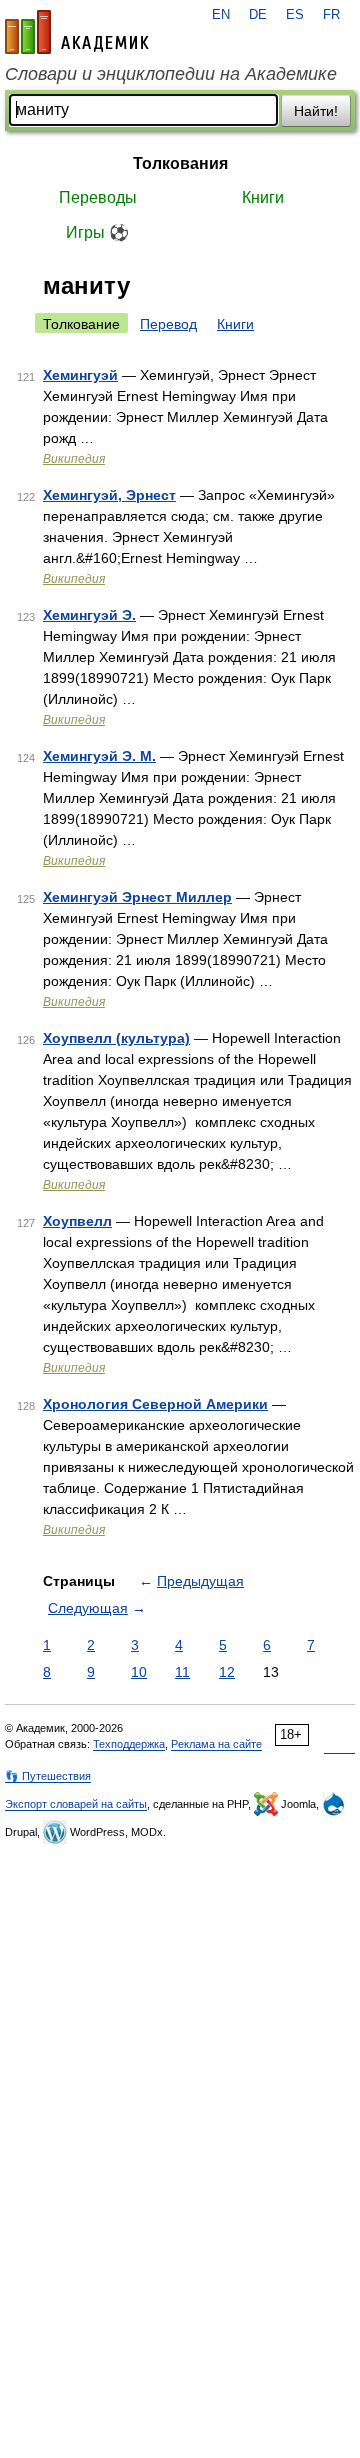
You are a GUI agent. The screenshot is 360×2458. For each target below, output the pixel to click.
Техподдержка (129, 1744)
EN (221, 15)
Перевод (168, 324)
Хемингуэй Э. (89, 615)
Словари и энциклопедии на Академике (171, 74)
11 (182, 1672)
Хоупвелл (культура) (116, 1038)
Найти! (316, 111)
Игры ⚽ (97, 232)
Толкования (180, 163)
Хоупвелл (77, 1221)
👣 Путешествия (48, 1776)
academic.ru (77, 32)
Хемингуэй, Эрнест (109, 495)
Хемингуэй (80, 375)
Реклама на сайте (216, 1744)
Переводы (98, 197)
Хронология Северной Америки (155, 1404)
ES (295, 15)
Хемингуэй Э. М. (99, 756)
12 (227, 1672)
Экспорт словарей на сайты (76, 1804)
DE (258, 15)
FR (331, 15)
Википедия (74, 459)
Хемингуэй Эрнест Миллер (137, 897)
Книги (263, 197)
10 (139, 1672)
